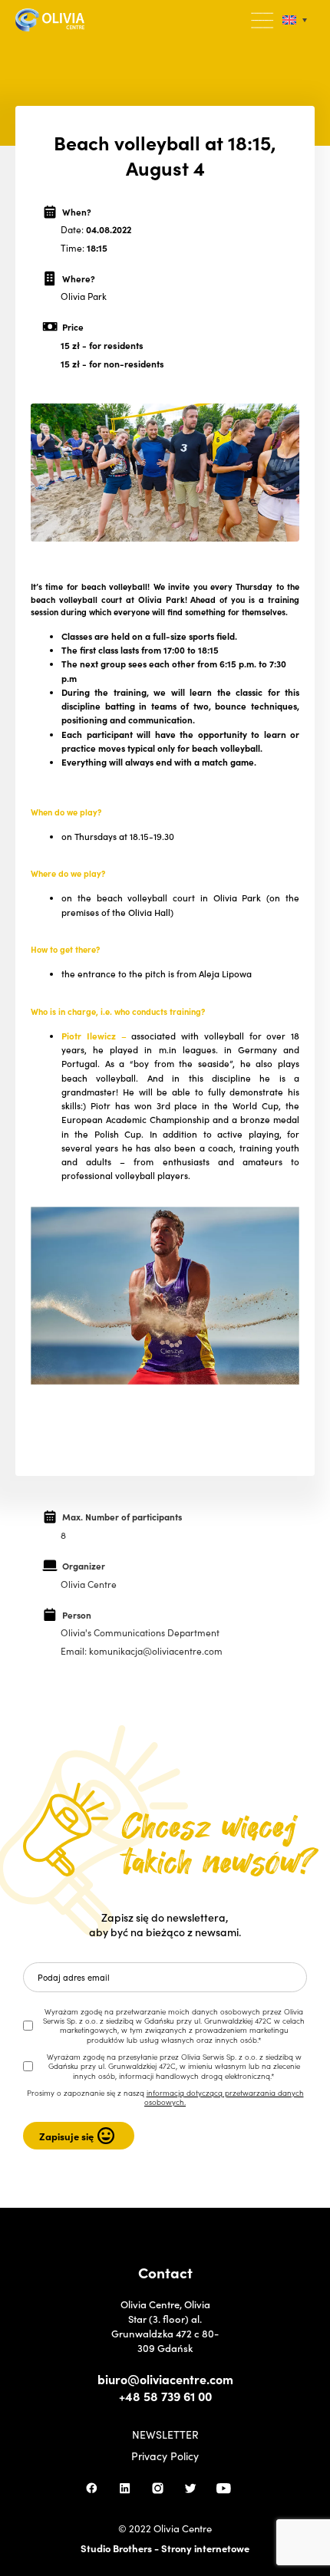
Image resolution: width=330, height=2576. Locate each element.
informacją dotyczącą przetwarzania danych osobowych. (224, 2097)
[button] (263, 21)
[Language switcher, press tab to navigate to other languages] (295, 20)
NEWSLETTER (165, 2434)
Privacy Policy (165, 2456)
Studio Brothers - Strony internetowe (165, 2548)
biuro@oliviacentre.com (165, 2379)
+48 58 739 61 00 (165, 2396)
